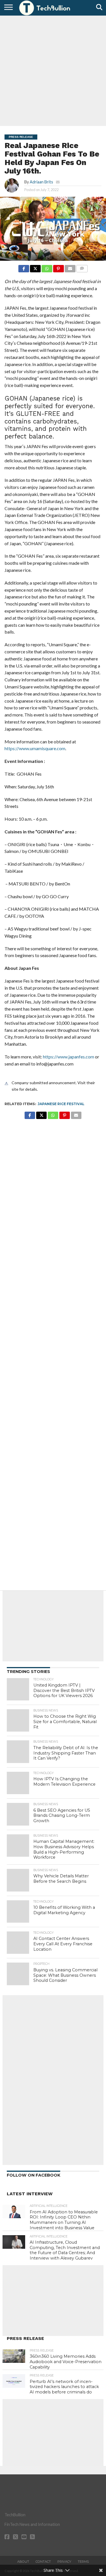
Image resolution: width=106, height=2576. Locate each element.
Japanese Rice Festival (61, 1104)
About (23, 2562)
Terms (83, 2562)
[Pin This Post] (59, 267)
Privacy (64, 2562)
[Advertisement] (53, 70)
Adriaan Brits (41, 182)
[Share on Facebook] (24, 267)
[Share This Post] (35, 267)
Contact (43, 2562)
